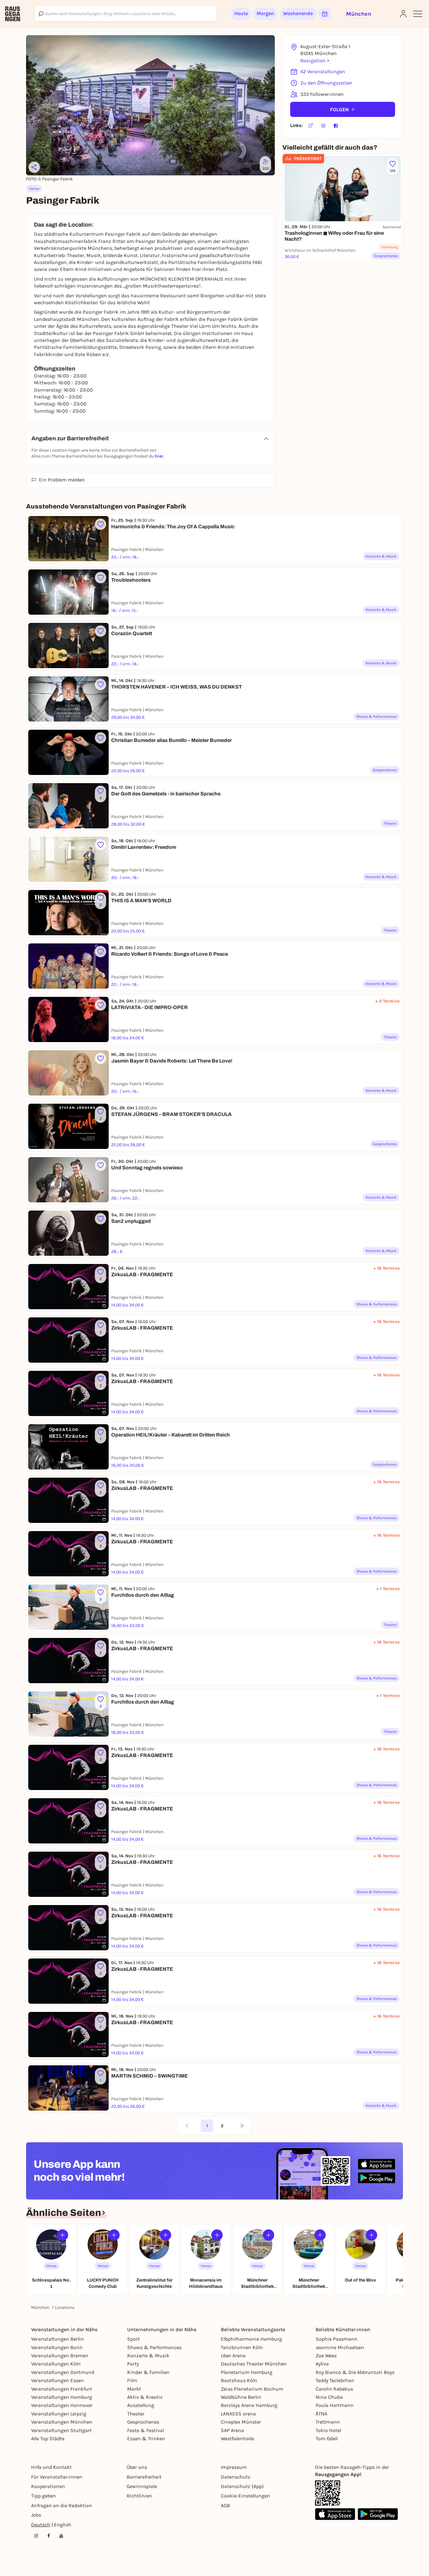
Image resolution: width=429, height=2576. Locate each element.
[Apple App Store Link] (335, 2514)
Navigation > (315, 60)
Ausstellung (141, 2405)
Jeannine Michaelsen (340, 2347)
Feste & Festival (146, 2430)
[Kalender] (325, 14)
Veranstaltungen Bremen (60, 2356)
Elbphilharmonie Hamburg (251, 2339)
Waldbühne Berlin (241, 2397)
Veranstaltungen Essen (57, 2380)
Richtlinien (139, 2496)
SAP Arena (232, 2430)
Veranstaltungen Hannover (62, 2405)
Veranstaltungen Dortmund (63, 2372)
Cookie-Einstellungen (245, 2496)
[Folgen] (62, 2235)
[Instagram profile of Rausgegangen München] (36, 2536)
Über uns (137, 2467)
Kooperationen (48, 2486)
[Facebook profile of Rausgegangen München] (49, 2536)
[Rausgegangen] (13, 14)
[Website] (311, 126)
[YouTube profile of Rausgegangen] (61, 2536)
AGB (225, 2505)
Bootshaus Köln (239, 2380)
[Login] (403, 14)
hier (159, 456)
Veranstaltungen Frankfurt (62, 2389)
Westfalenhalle (237, 2439)
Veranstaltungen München (62, 2422)
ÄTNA (321, 2414)
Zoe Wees (326, 2356)
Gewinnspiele (142, 2486)
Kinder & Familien (148, 2372)
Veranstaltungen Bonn (57, 2347)
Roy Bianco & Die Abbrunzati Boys (355, 2372)
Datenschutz (236, 2477)
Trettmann (328, 2422)
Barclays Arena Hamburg (249, 2405)
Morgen (265, 13)
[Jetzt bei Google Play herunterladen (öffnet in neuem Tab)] (377, 2178)
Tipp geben (43, 2496)
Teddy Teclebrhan (335, 2380)
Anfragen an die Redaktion (62, 2505)
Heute (241, 13)
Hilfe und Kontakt (51, 2467)
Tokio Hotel (328, 2430)
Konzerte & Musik (148, 2356)
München (40, 2307)
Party (133, 2364)
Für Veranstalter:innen (57, 2477)
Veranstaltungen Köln (56, 2364)
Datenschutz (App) (242, 2486)
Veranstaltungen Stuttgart (61, 2430)
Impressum (234, 2467)
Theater (136, 2414)
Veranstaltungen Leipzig (59, 2414)
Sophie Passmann (337, 2339)
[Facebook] (336, 126)
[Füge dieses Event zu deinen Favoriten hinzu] (100, 524)
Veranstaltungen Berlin (57, 2339)
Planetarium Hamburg (247, 2372)
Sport (133, 2339)
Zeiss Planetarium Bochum (252, 2389)
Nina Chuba (329, 2397)
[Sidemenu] (418, 14)
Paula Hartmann (335, 2405)
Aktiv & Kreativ (145, 2397)
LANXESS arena (238, 2414)
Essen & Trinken (146, 2439)
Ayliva (322, 2364)
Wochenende (298, 13)
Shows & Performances (154, 2347)
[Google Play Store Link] (378, 2514)
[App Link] (328, 2493)
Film (132, 2380)
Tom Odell (327, 2439)
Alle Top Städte (48, 2439)
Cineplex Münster (241, 2422)
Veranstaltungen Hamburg (62, 2397)
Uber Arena (233, 2356)
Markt (134, 2389)
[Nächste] (242, 2126)
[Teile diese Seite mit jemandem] (34, 167)
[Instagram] (323, 126)
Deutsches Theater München (254, 2364)
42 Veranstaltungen (323, 71)
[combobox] (126, 14)
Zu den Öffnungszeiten (326, 83)
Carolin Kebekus (334, 2389)
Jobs (36, 2515)
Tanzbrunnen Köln (242, 2347)
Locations (65, 2307)
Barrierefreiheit (144, 2477)
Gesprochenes (143, 2422)
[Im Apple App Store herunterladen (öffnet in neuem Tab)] (377, 2164)
